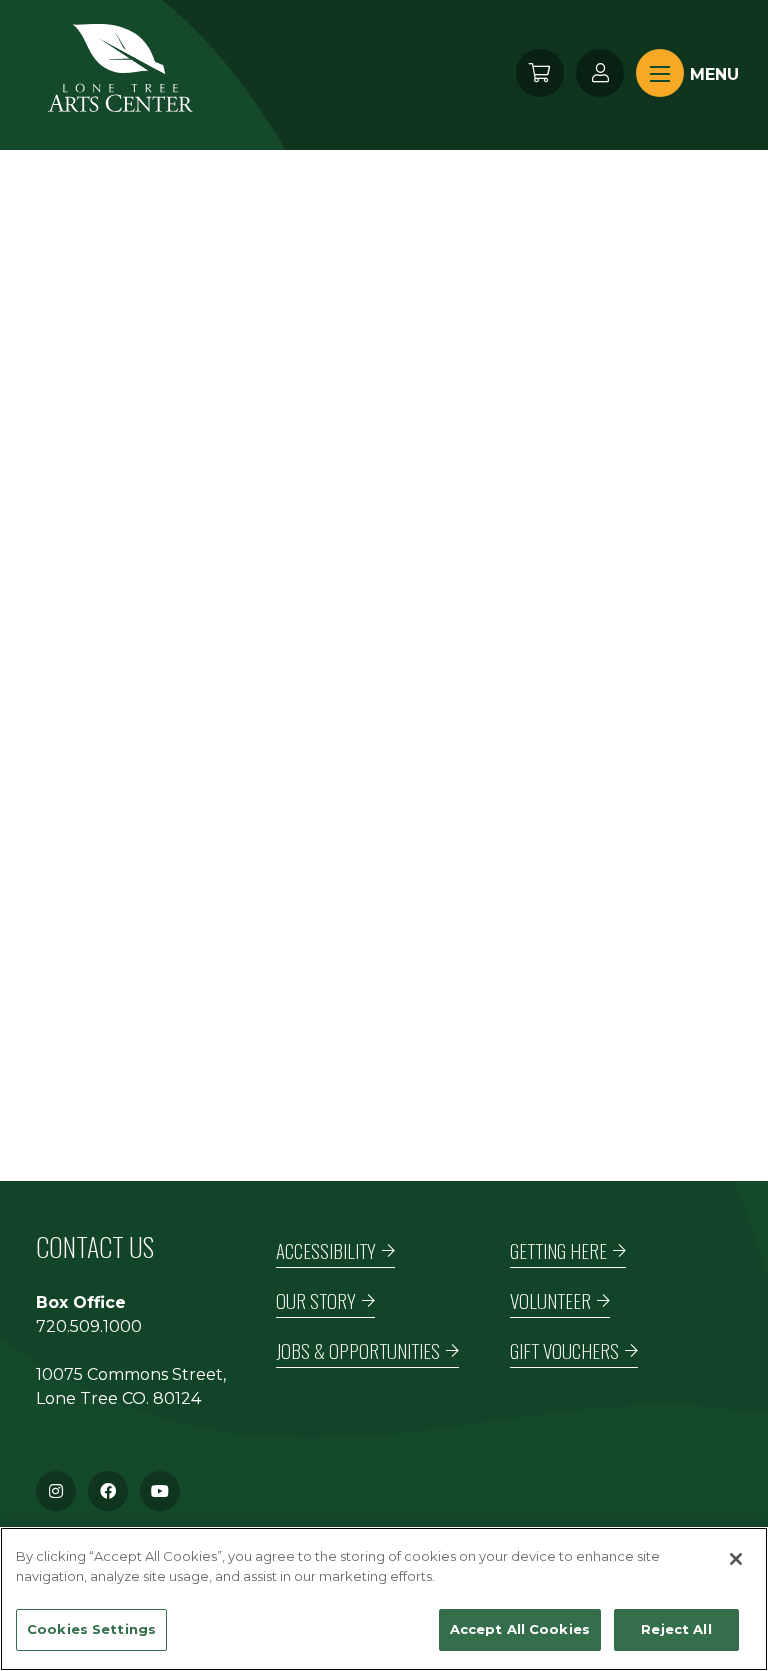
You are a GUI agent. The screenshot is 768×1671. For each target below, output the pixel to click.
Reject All (676, 1629)
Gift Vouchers (564, 1350)
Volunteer (550, 1300)
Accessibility (326, 1250)
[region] (384, 1599)
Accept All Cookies (520, 1629)
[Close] (736, 1559)
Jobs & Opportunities (358, 1350)
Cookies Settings (91, 1629)
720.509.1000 (89, 1326)
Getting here (558, 1250)
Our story (316, 1300)
